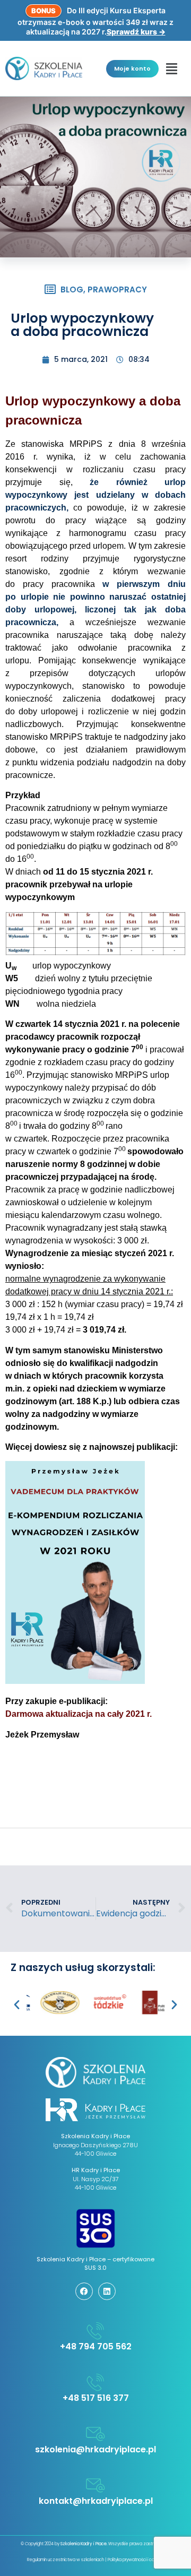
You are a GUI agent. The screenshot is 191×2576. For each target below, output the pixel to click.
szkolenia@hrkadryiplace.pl (95, 2449)
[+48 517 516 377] (95, 2382)
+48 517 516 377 (96, 2398)
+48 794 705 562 (96, 2346)
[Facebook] (84, 2291)
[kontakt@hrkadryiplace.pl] (95, 2485)
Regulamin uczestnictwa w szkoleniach (66, 2560)
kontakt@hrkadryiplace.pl (96, 2501)
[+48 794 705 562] (95, 2331)
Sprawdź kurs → (136, 32)
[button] (172, 68)
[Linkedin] (107, 2291)
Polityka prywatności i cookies (136, 2560)
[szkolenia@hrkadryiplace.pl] (95, 2434)
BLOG (72, 289)
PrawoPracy (117, 289)
